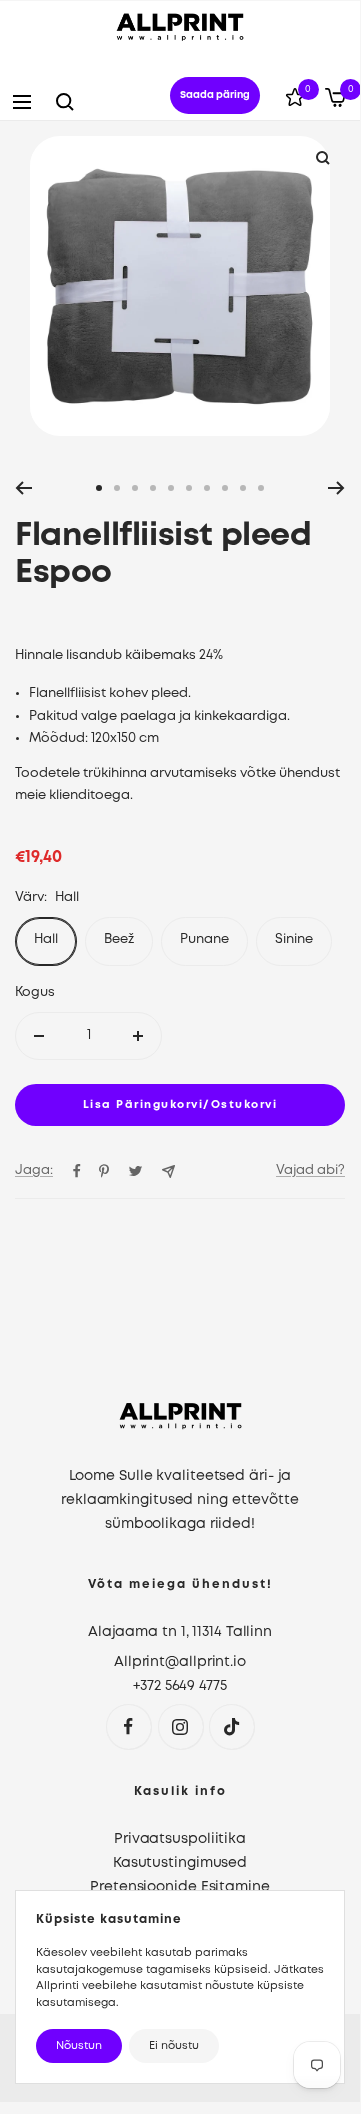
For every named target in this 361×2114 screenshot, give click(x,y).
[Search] (65, 102)
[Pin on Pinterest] (104, 1171)
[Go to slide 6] (189, 488)
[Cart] (335, 101)
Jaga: (34, 1170)
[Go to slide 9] (243, 488)
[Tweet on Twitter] (135, 1171)
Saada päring (215, 95)
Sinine (294, 939)
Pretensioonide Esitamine (180, 1887)
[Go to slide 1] (99, 488)
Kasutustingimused (180, 1863)
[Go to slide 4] (153, 488)
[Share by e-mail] (168, 1171)
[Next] (336, 488)
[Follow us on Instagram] (180, 1726)
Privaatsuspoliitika (180, 1839)
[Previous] (23, 488)
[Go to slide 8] (225, 488)
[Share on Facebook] (77, 1171)
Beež (119, 939)
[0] (295, 101)
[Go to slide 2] (117, 488)
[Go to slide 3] (135, 488)
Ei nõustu (174, 2046)
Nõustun (79, 2046)
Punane (204, 939)
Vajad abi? (310, 1170)
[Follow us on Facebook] (128, 1726)
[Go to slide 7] (207, 488)
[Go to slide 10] (261, 488)
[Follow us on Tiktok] (231, 1726)
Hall (46, 939)
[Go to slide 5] (171, 488)
